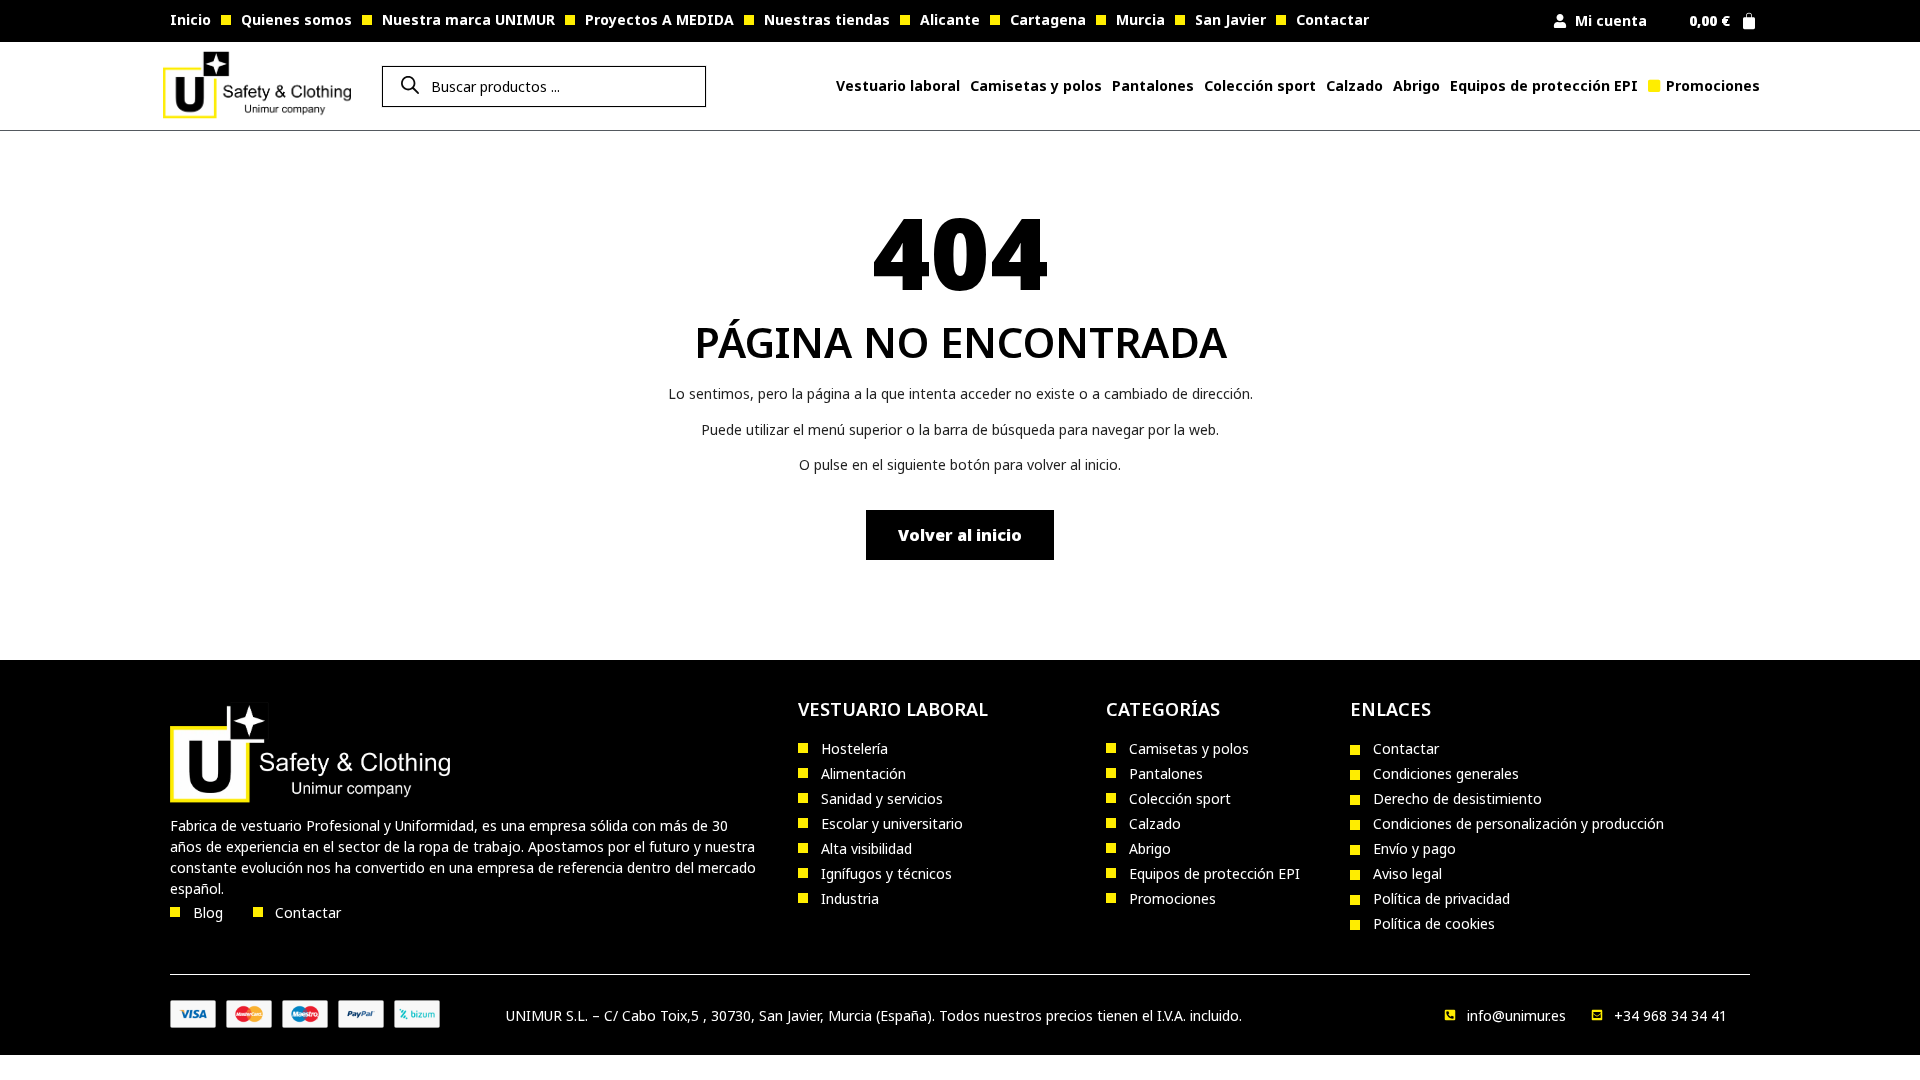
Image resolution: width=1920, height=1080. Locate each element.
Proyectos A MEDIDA (659, 19)
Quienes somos (296, 19)
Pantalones (1153, 85)
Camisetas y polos (1036, 85)
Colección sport (1260, 85)
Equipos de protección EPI (1544, 85)
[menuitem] (898, 86)
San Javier (1230, 19)
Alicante (950, 19)
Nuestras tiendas (827, 19)
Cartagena (1048, 19)
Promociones (1713, 85)
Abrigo (1416, 85)
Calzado (1354, 85)
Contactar (1332, 19)
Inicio (190, 19)
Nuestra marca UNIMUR (468, 19)
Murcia (1140, 19)
